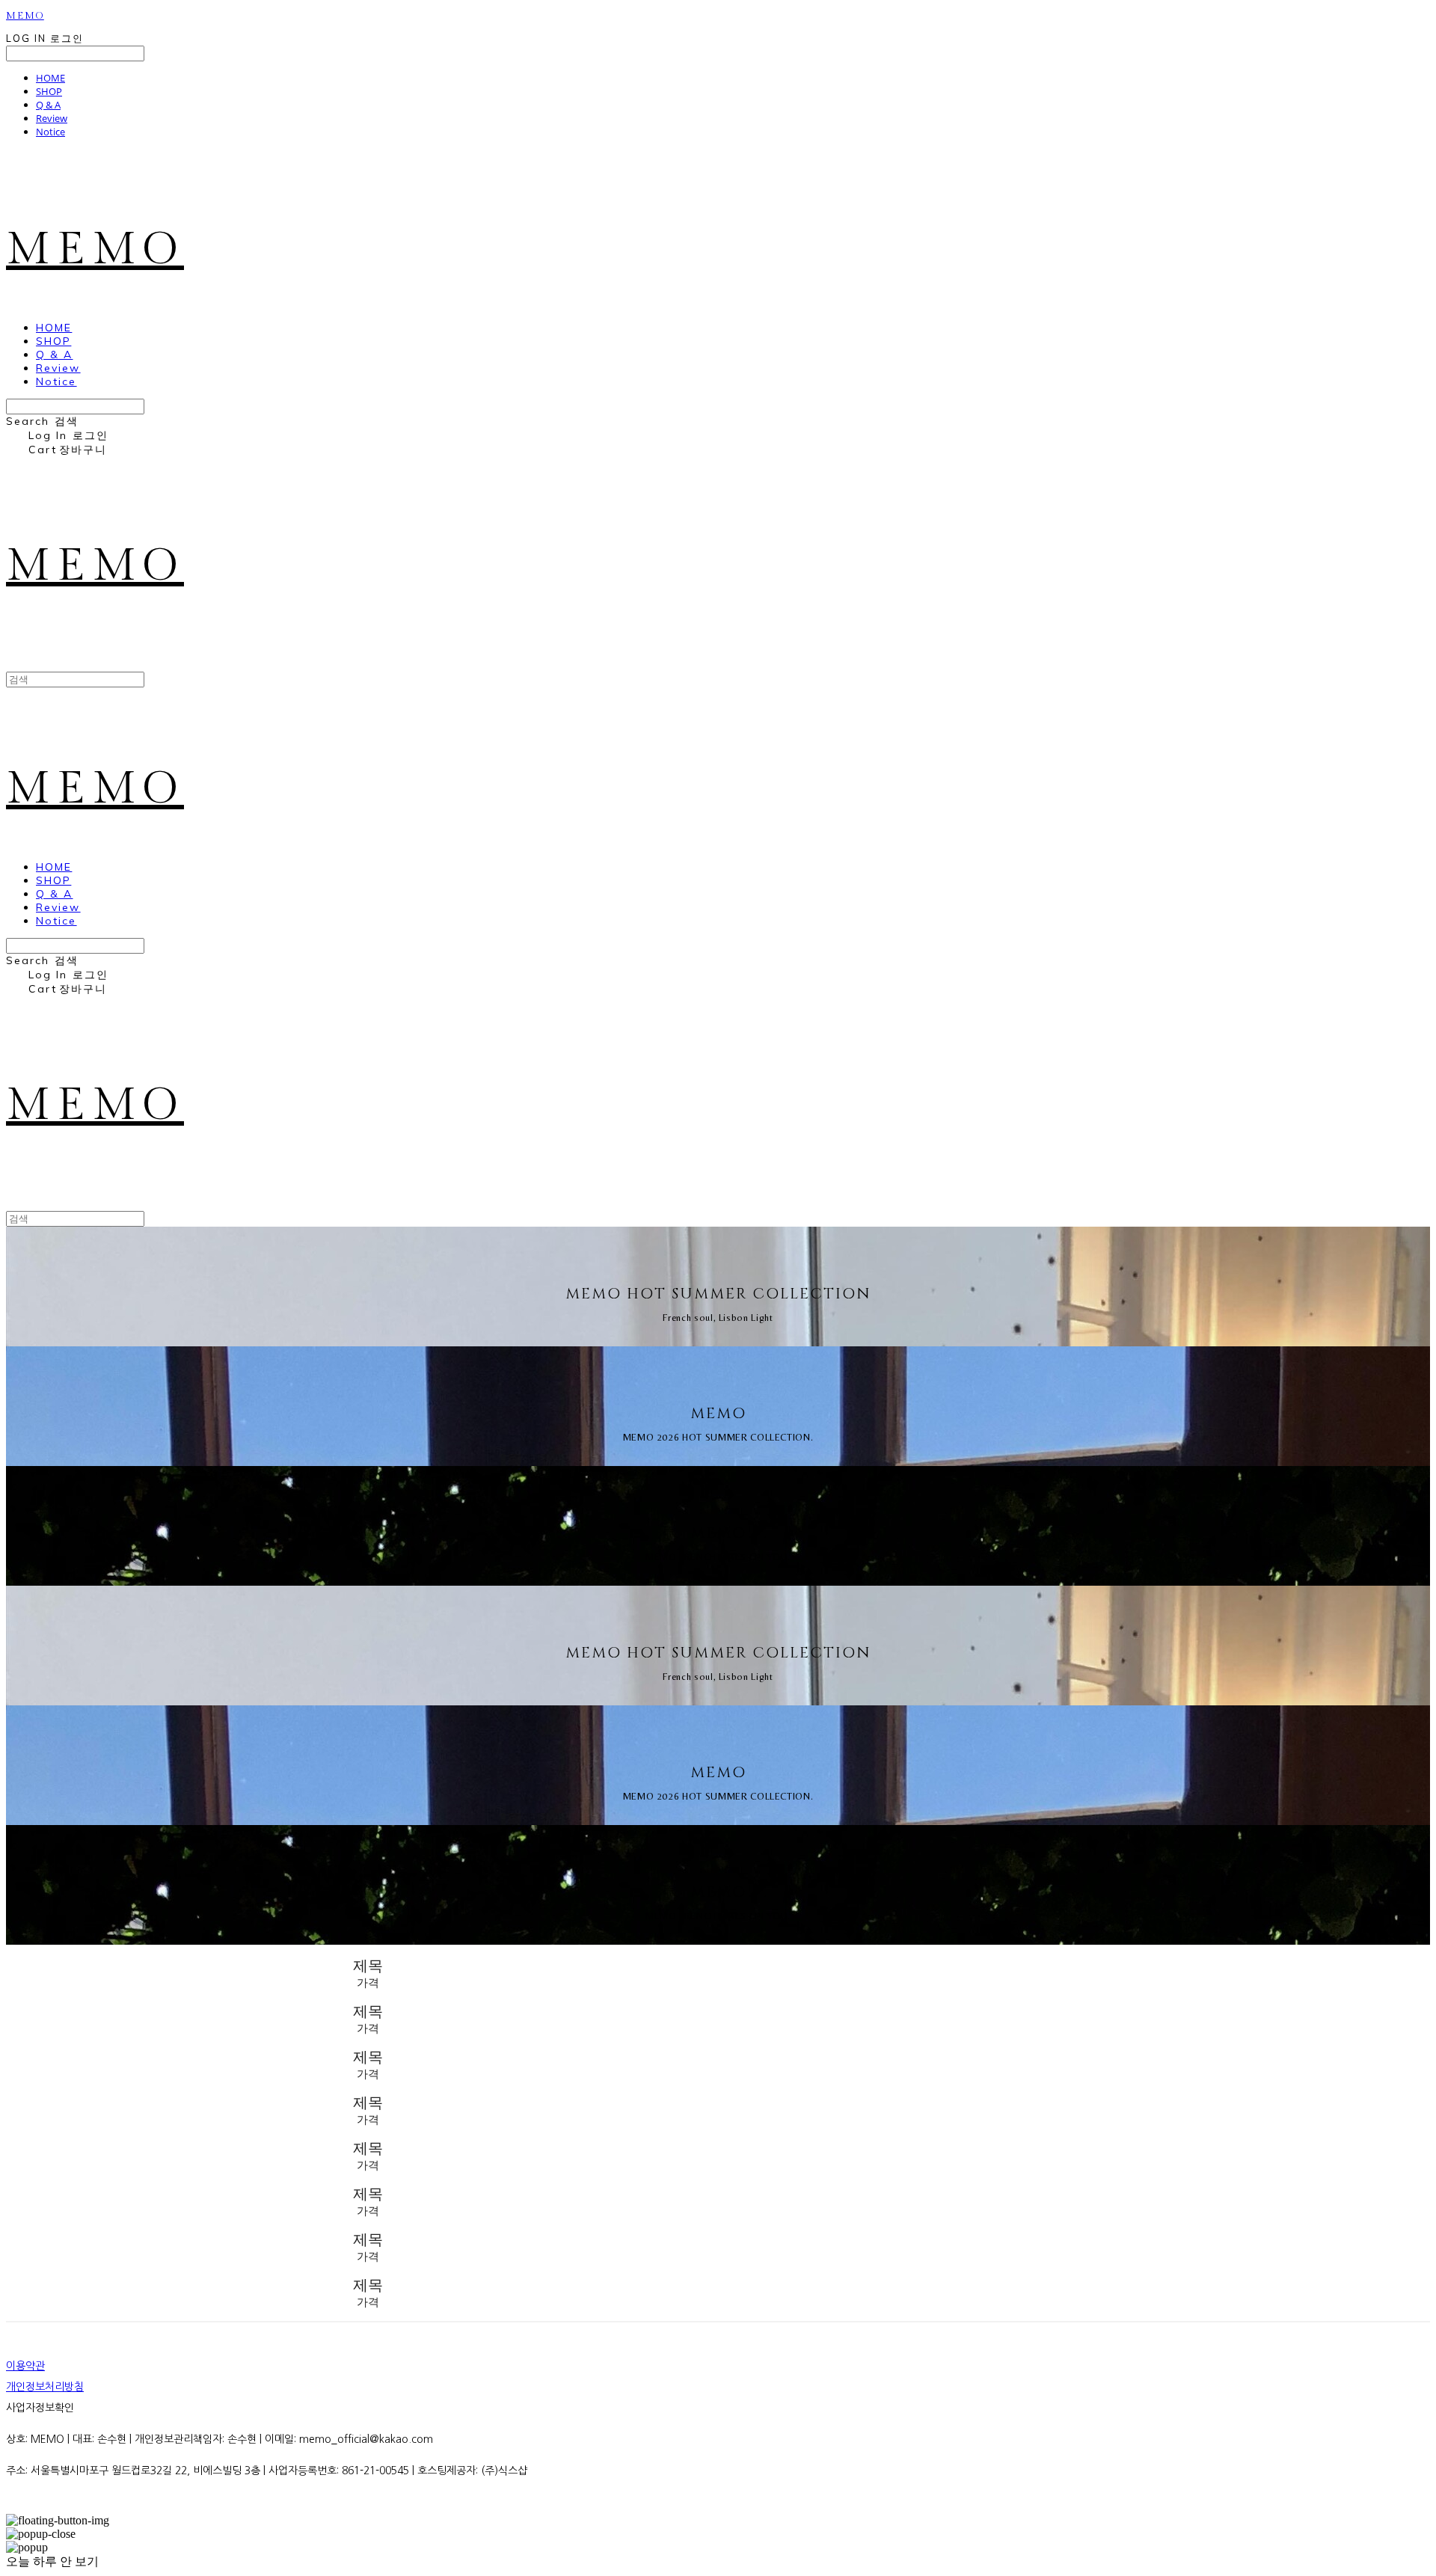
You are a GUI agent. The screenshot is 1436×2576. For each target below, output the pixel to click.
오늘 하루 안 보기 (52, 2561)
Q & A (48, 105)
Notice (50, 132)
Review (52, 118)
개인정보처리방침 (45, 2387)
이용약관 (25, 2366)
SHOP (49, 91)
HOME (50, 78)
